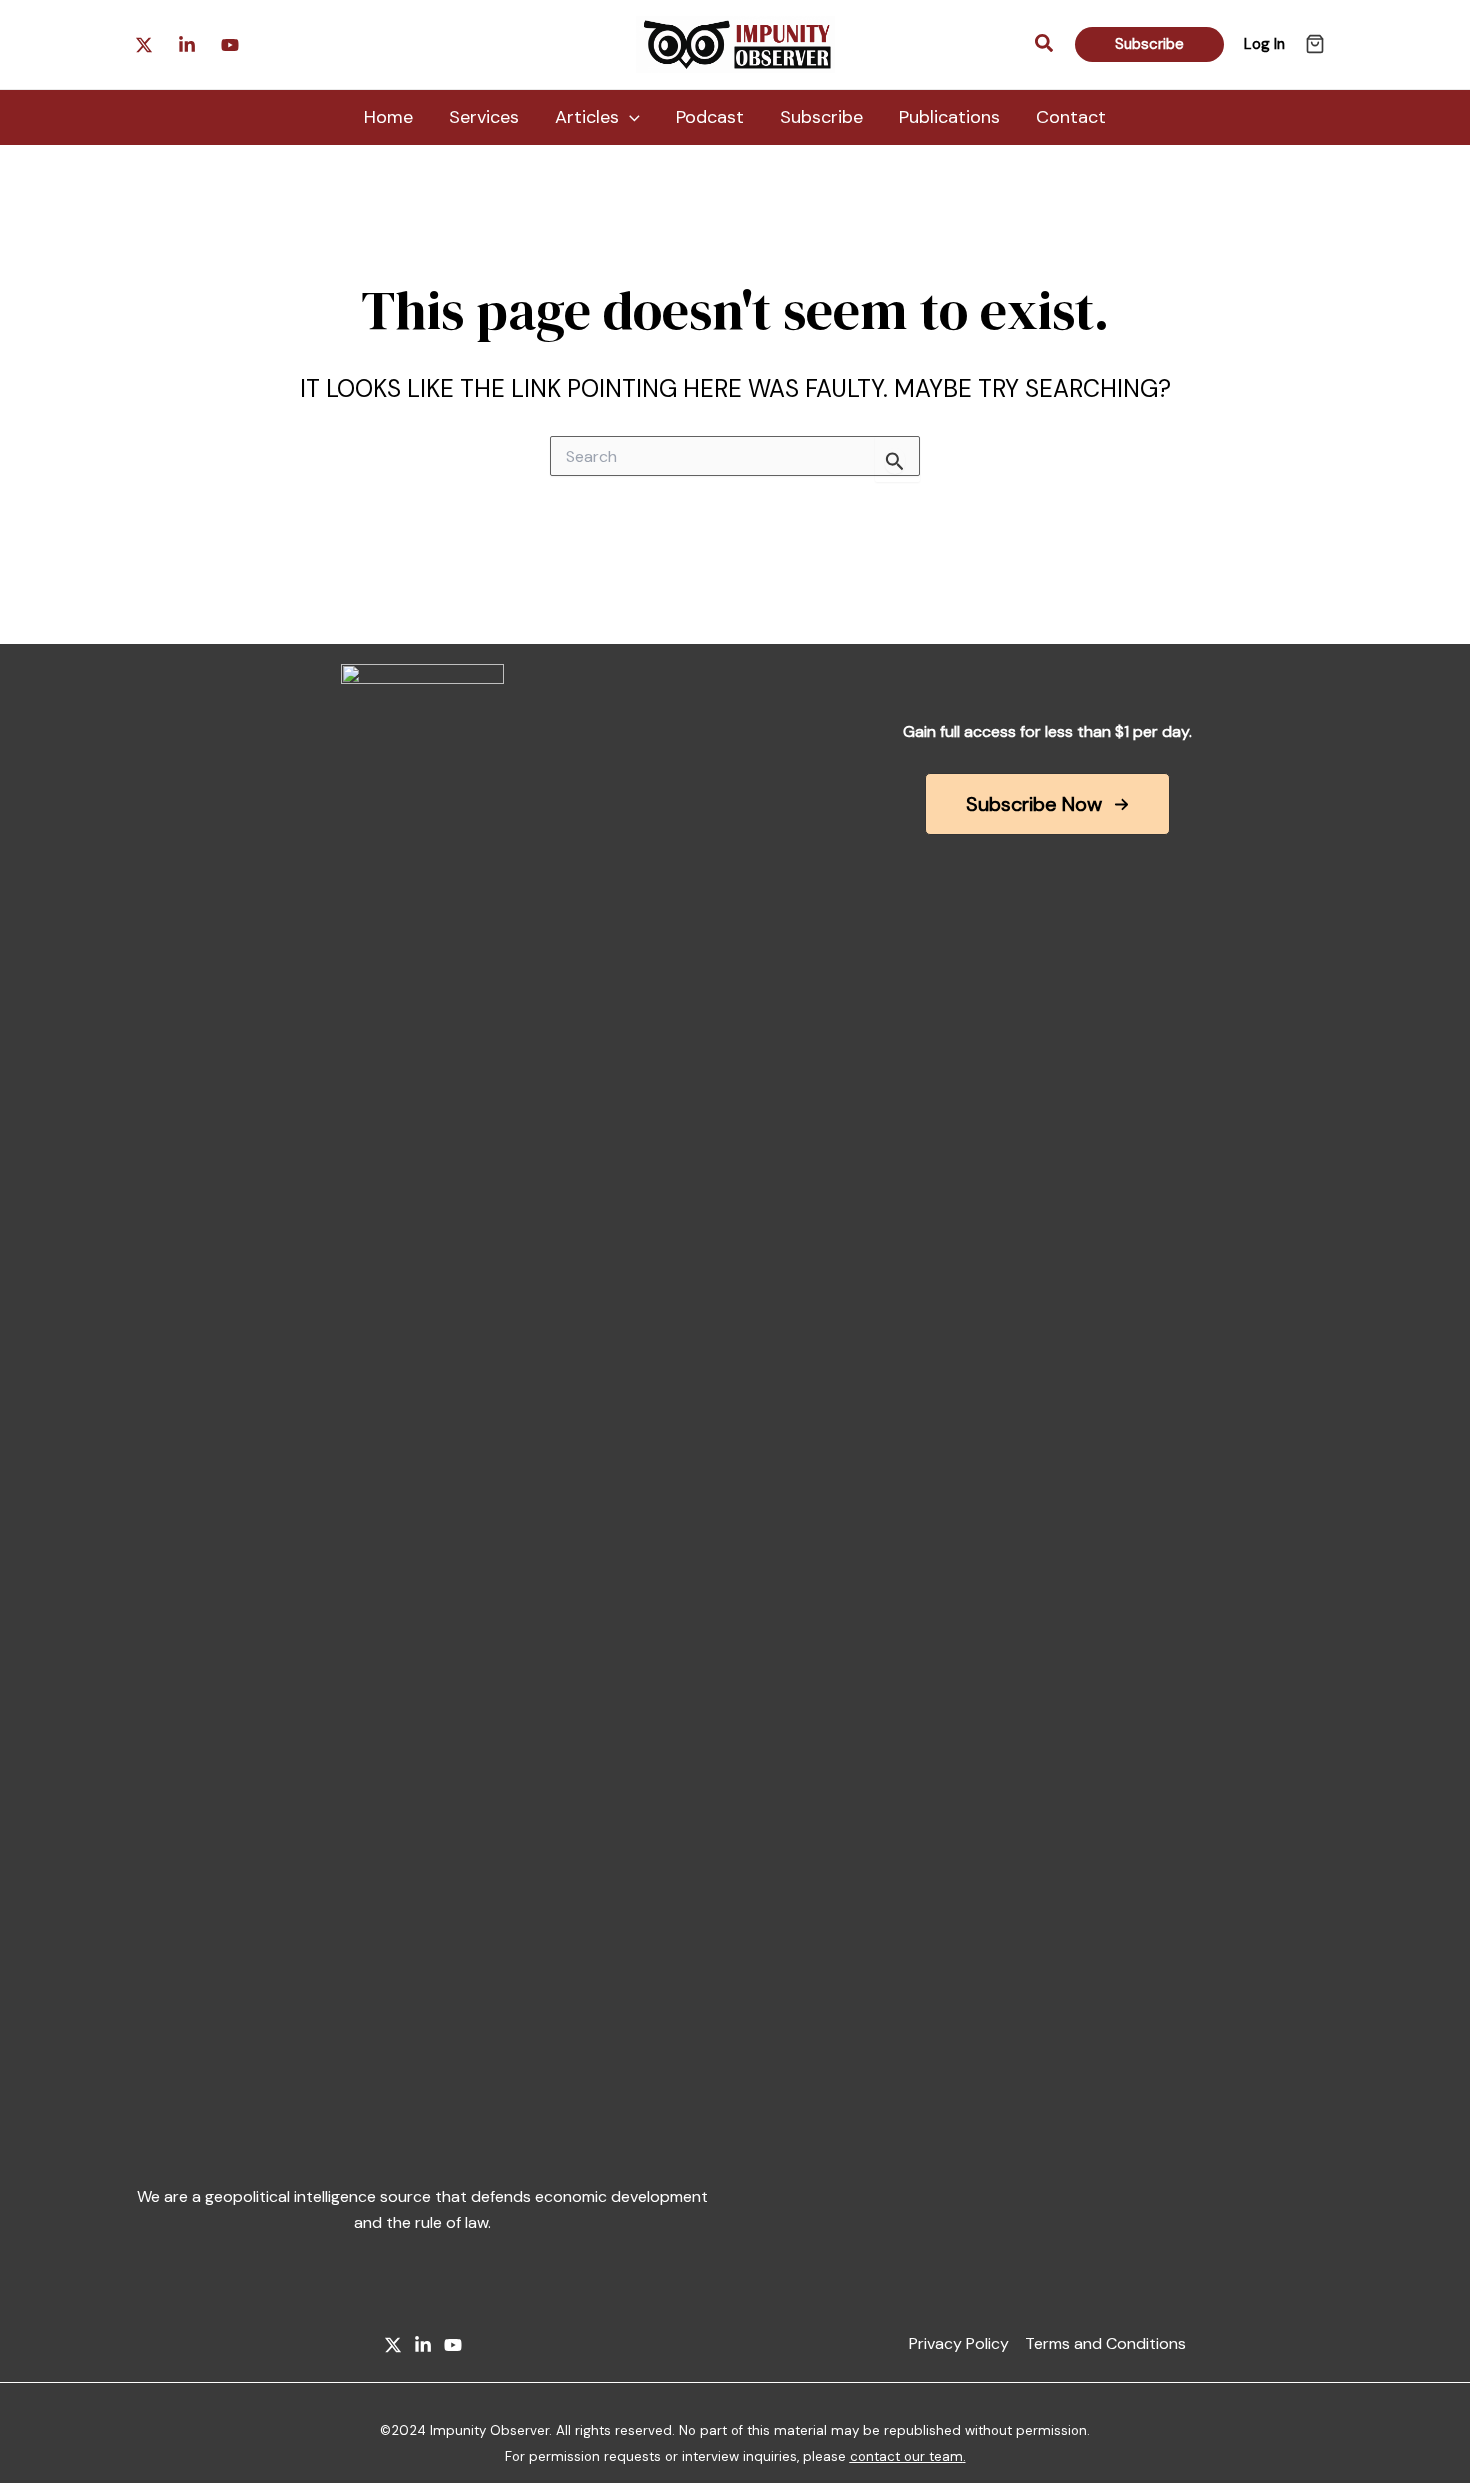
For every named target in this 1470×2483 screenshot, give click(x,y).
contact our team (906, 2456)
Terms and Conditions (1105, 2343)
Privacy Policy (959, 2343)
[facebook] (187, 45)
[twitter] (230, 45)
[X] (393, 2345)
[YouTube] (453, 2345)
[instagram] (144, 45)
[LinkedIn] (423, 2345)
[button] (1045, 44)
